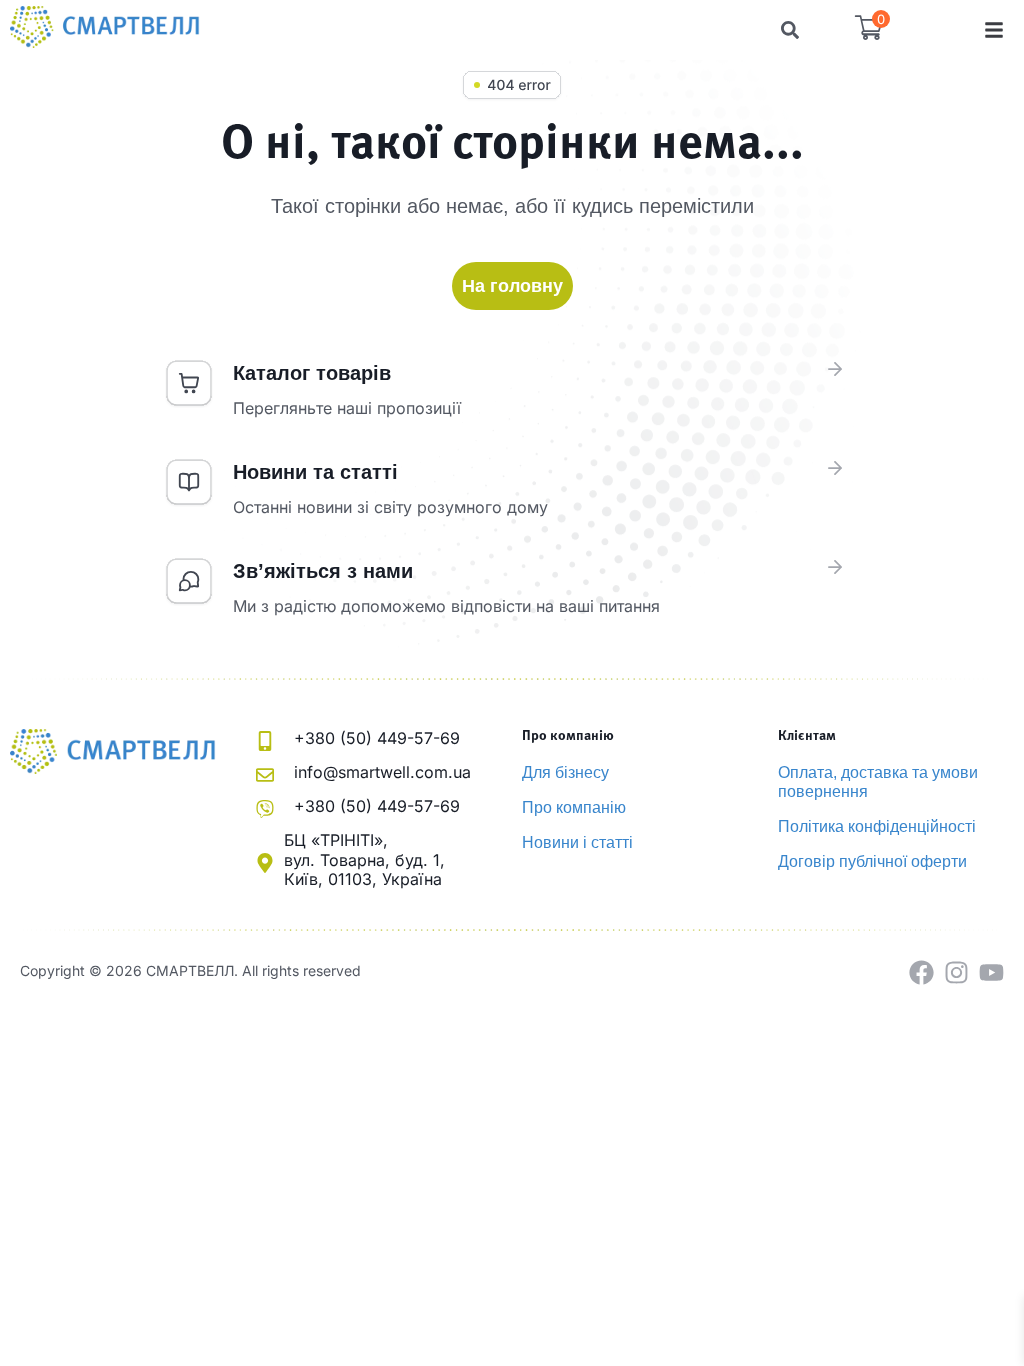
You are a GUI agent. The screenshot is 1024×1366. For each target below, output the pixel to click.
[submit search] (790, 30)
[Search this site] (488, 30)
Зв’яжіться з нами (323, 571)
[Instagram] (956, 972)
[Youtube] (991, 972)
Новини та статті (315, 472)
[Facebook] (921, 972)
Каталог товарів (312, 373)
